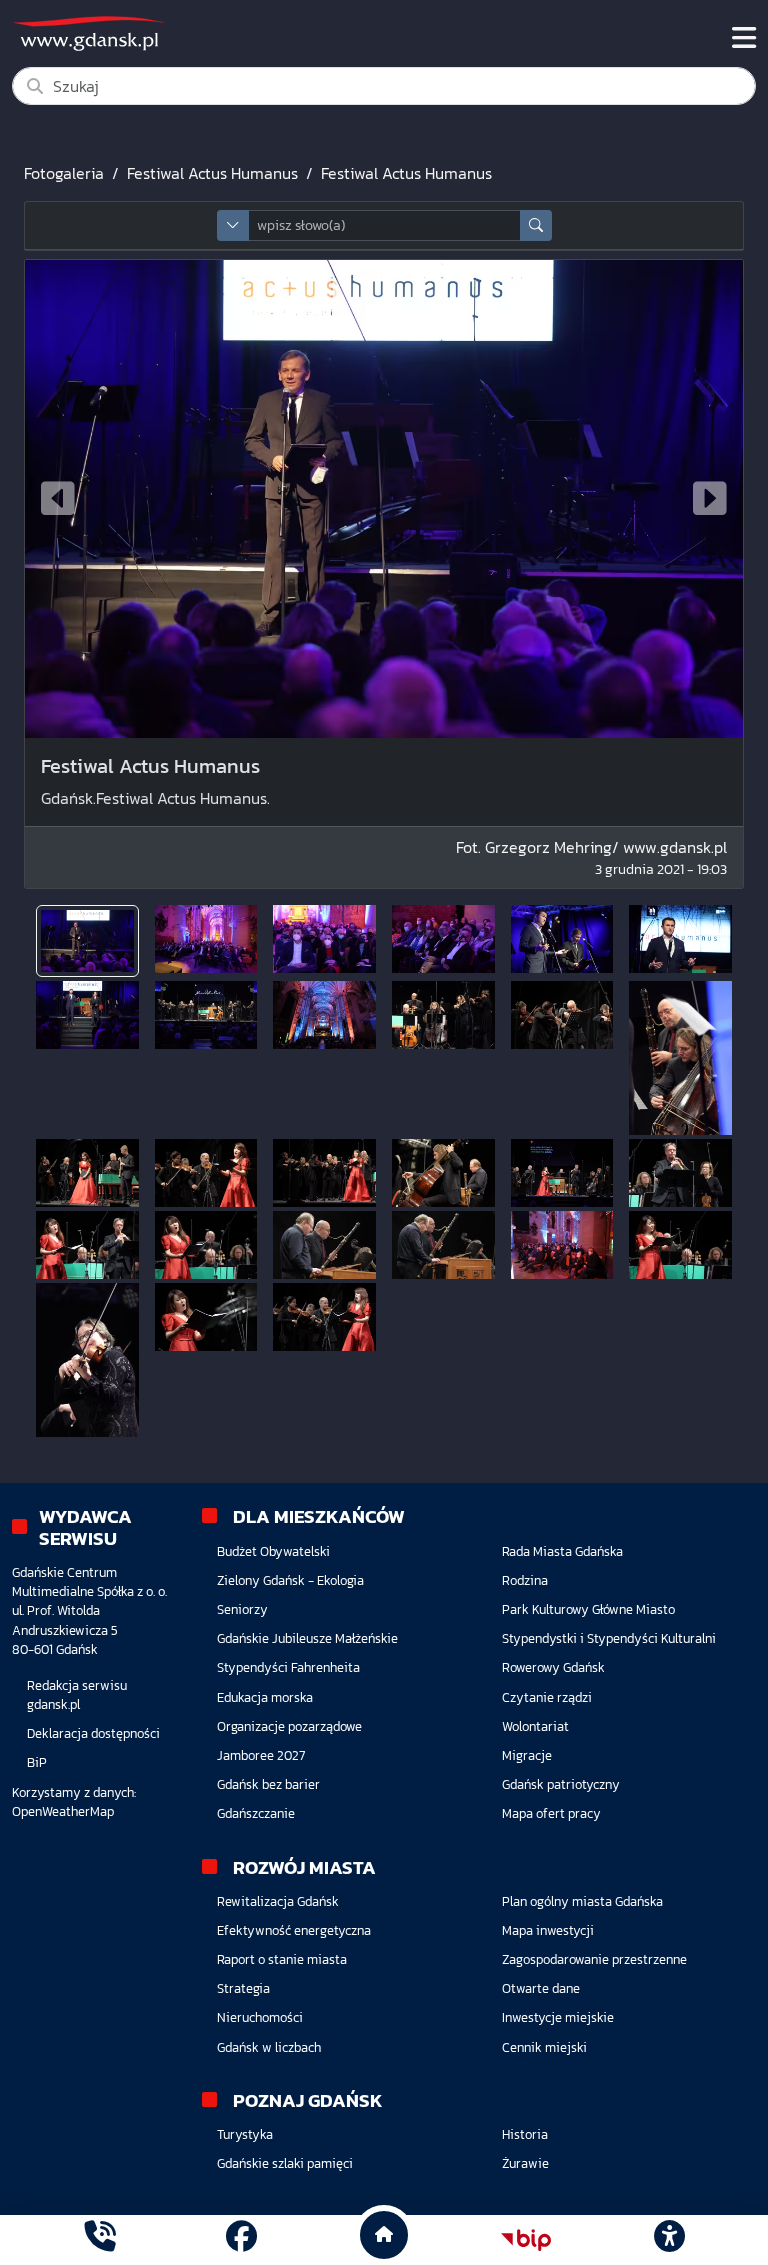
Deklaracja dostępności (93, 1733)
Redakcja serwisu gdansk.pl (77, 1695)
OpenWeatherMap (63, 1811)
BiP (37, 1762)
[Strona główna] (99, 2239)
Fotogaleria (64, 173)
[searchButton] (536, 225)
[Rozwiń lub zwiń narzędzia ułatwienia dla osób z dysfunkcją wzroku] (669, 2240)
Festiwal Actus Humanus (212, 173)
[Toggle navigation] (744, 38)
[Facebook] (241, 2239)
